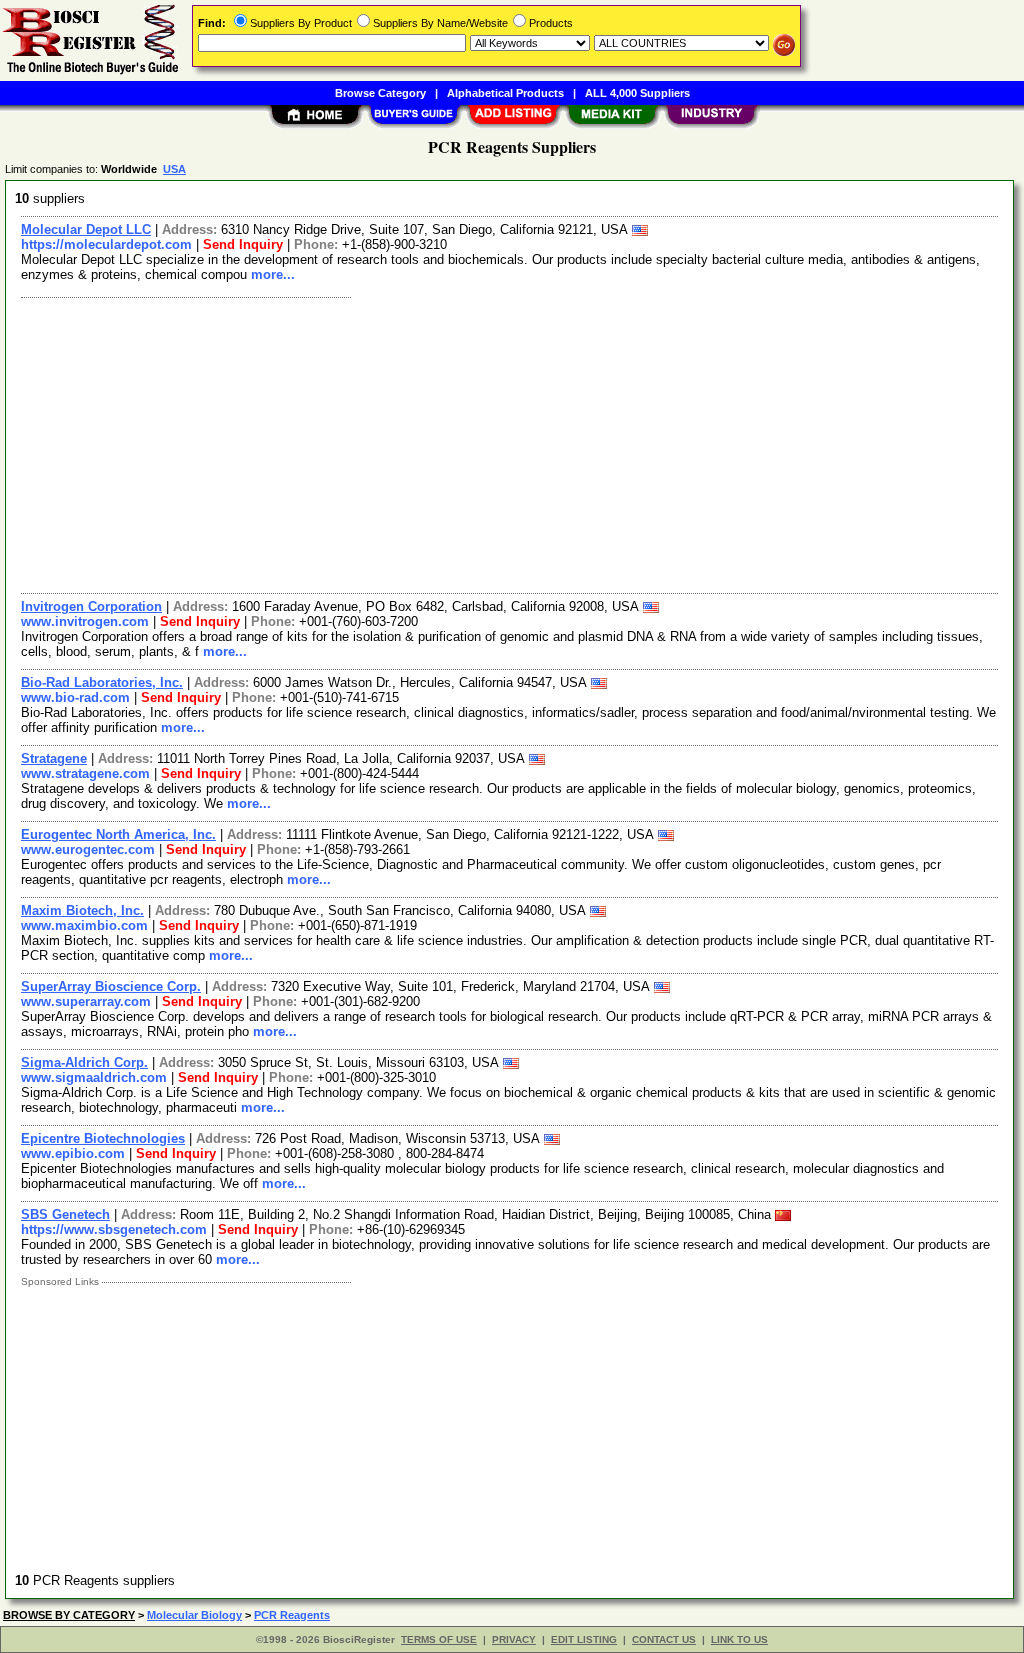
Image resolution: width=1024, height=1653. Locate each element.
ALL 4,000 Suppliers (637, 93)
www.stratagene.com (85, 773)
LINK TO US (739, 1639)
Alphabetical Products (505, 93)
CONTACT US (664, 1639)
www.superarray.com (86, 1001)
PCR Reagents (292, 1615)
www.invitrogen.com (85, 621)
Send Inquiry (243, 244)
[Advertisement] (510, 443)
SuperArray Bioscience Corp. (111, 986)
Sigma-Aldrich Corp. (84, 1062)
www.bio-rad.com (75, 697)
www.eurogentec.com (88, 849)
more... (273, 274)
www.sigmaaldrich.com (94, 1077)
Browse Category (380, 93)
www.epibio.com (73, 1153)
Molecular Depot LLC (86, 229)
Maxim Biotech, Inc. (82, 910)
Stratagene (54, 758)
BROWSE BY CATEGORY (69, 1615)
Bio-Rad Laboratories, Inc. (102, 682)
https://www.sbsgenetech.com (114, 1229)
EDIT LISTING (584, 1639)
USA (174, 169)
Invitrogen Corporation (91, 606)
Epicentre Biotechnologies (103, 1138)
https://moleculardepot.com (106, 244)
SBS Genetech (65, 1214)
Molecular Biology (194, 1615)
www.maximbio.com (84, 925)
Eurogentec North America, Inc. (118, 834)
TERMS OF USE (439, 1639)
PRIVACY (514, 1639)
